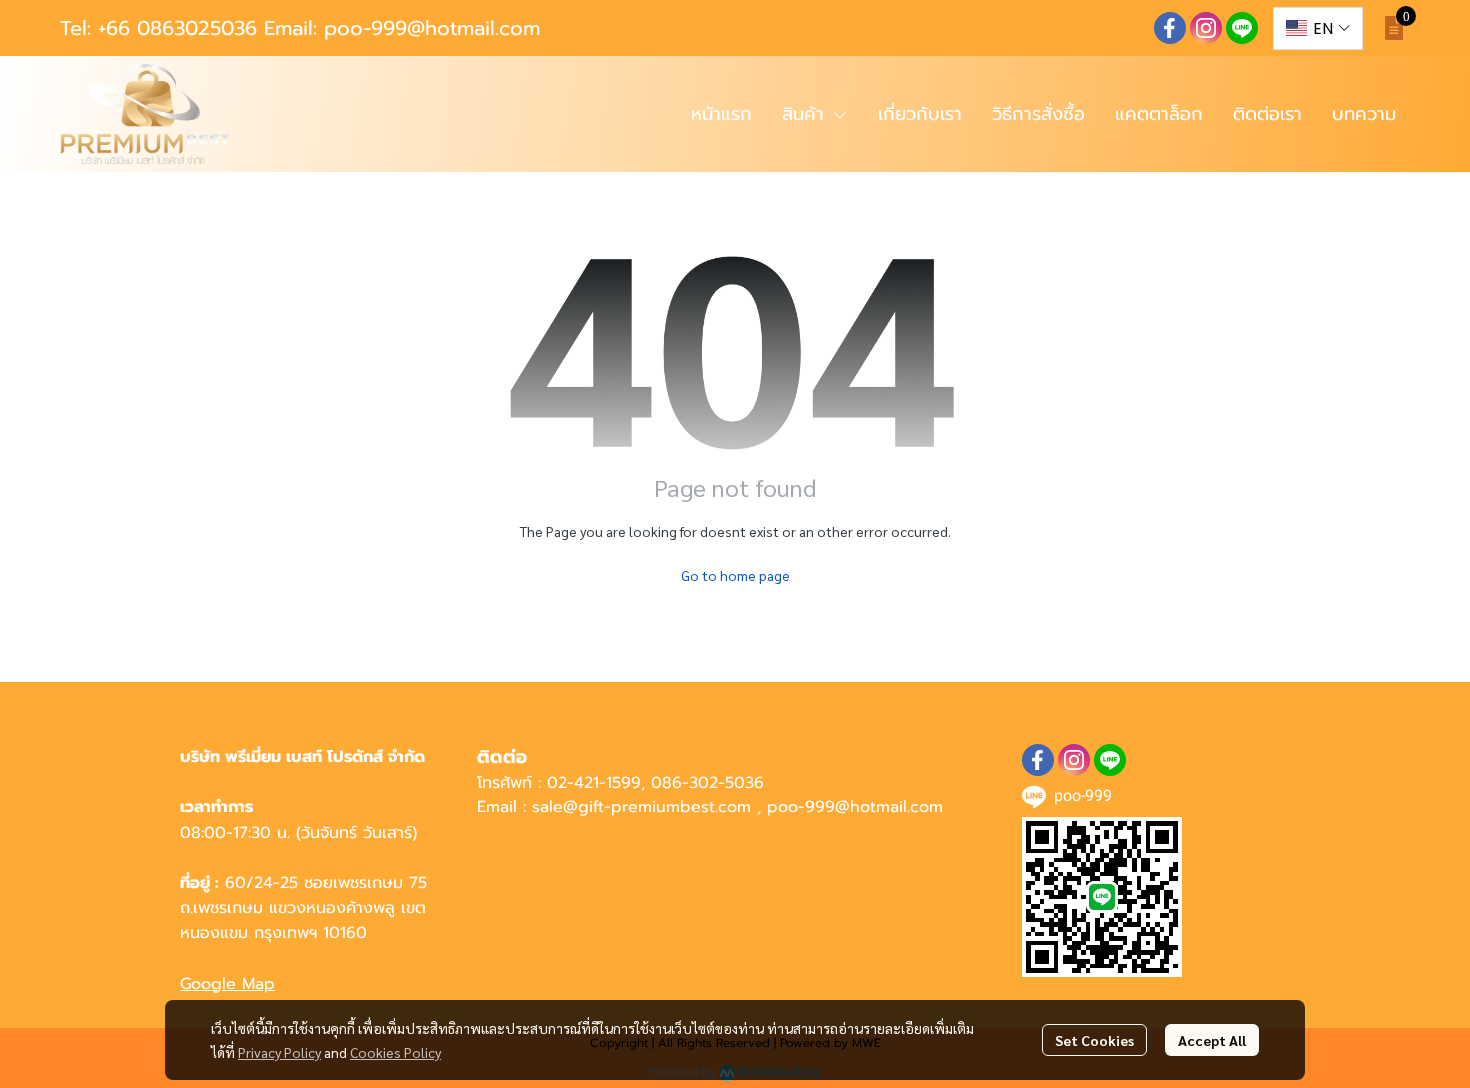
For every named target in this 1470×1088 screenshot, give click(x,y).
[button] (1318, 28)
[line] (1242, 28)
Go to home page (735, 575)
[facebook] (1170, 28)
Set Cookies (1094, 1040)
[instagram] (1206, 28)
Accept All (1212, 1040)
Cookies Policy (395, 1052)
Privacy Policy (279, 1052)
